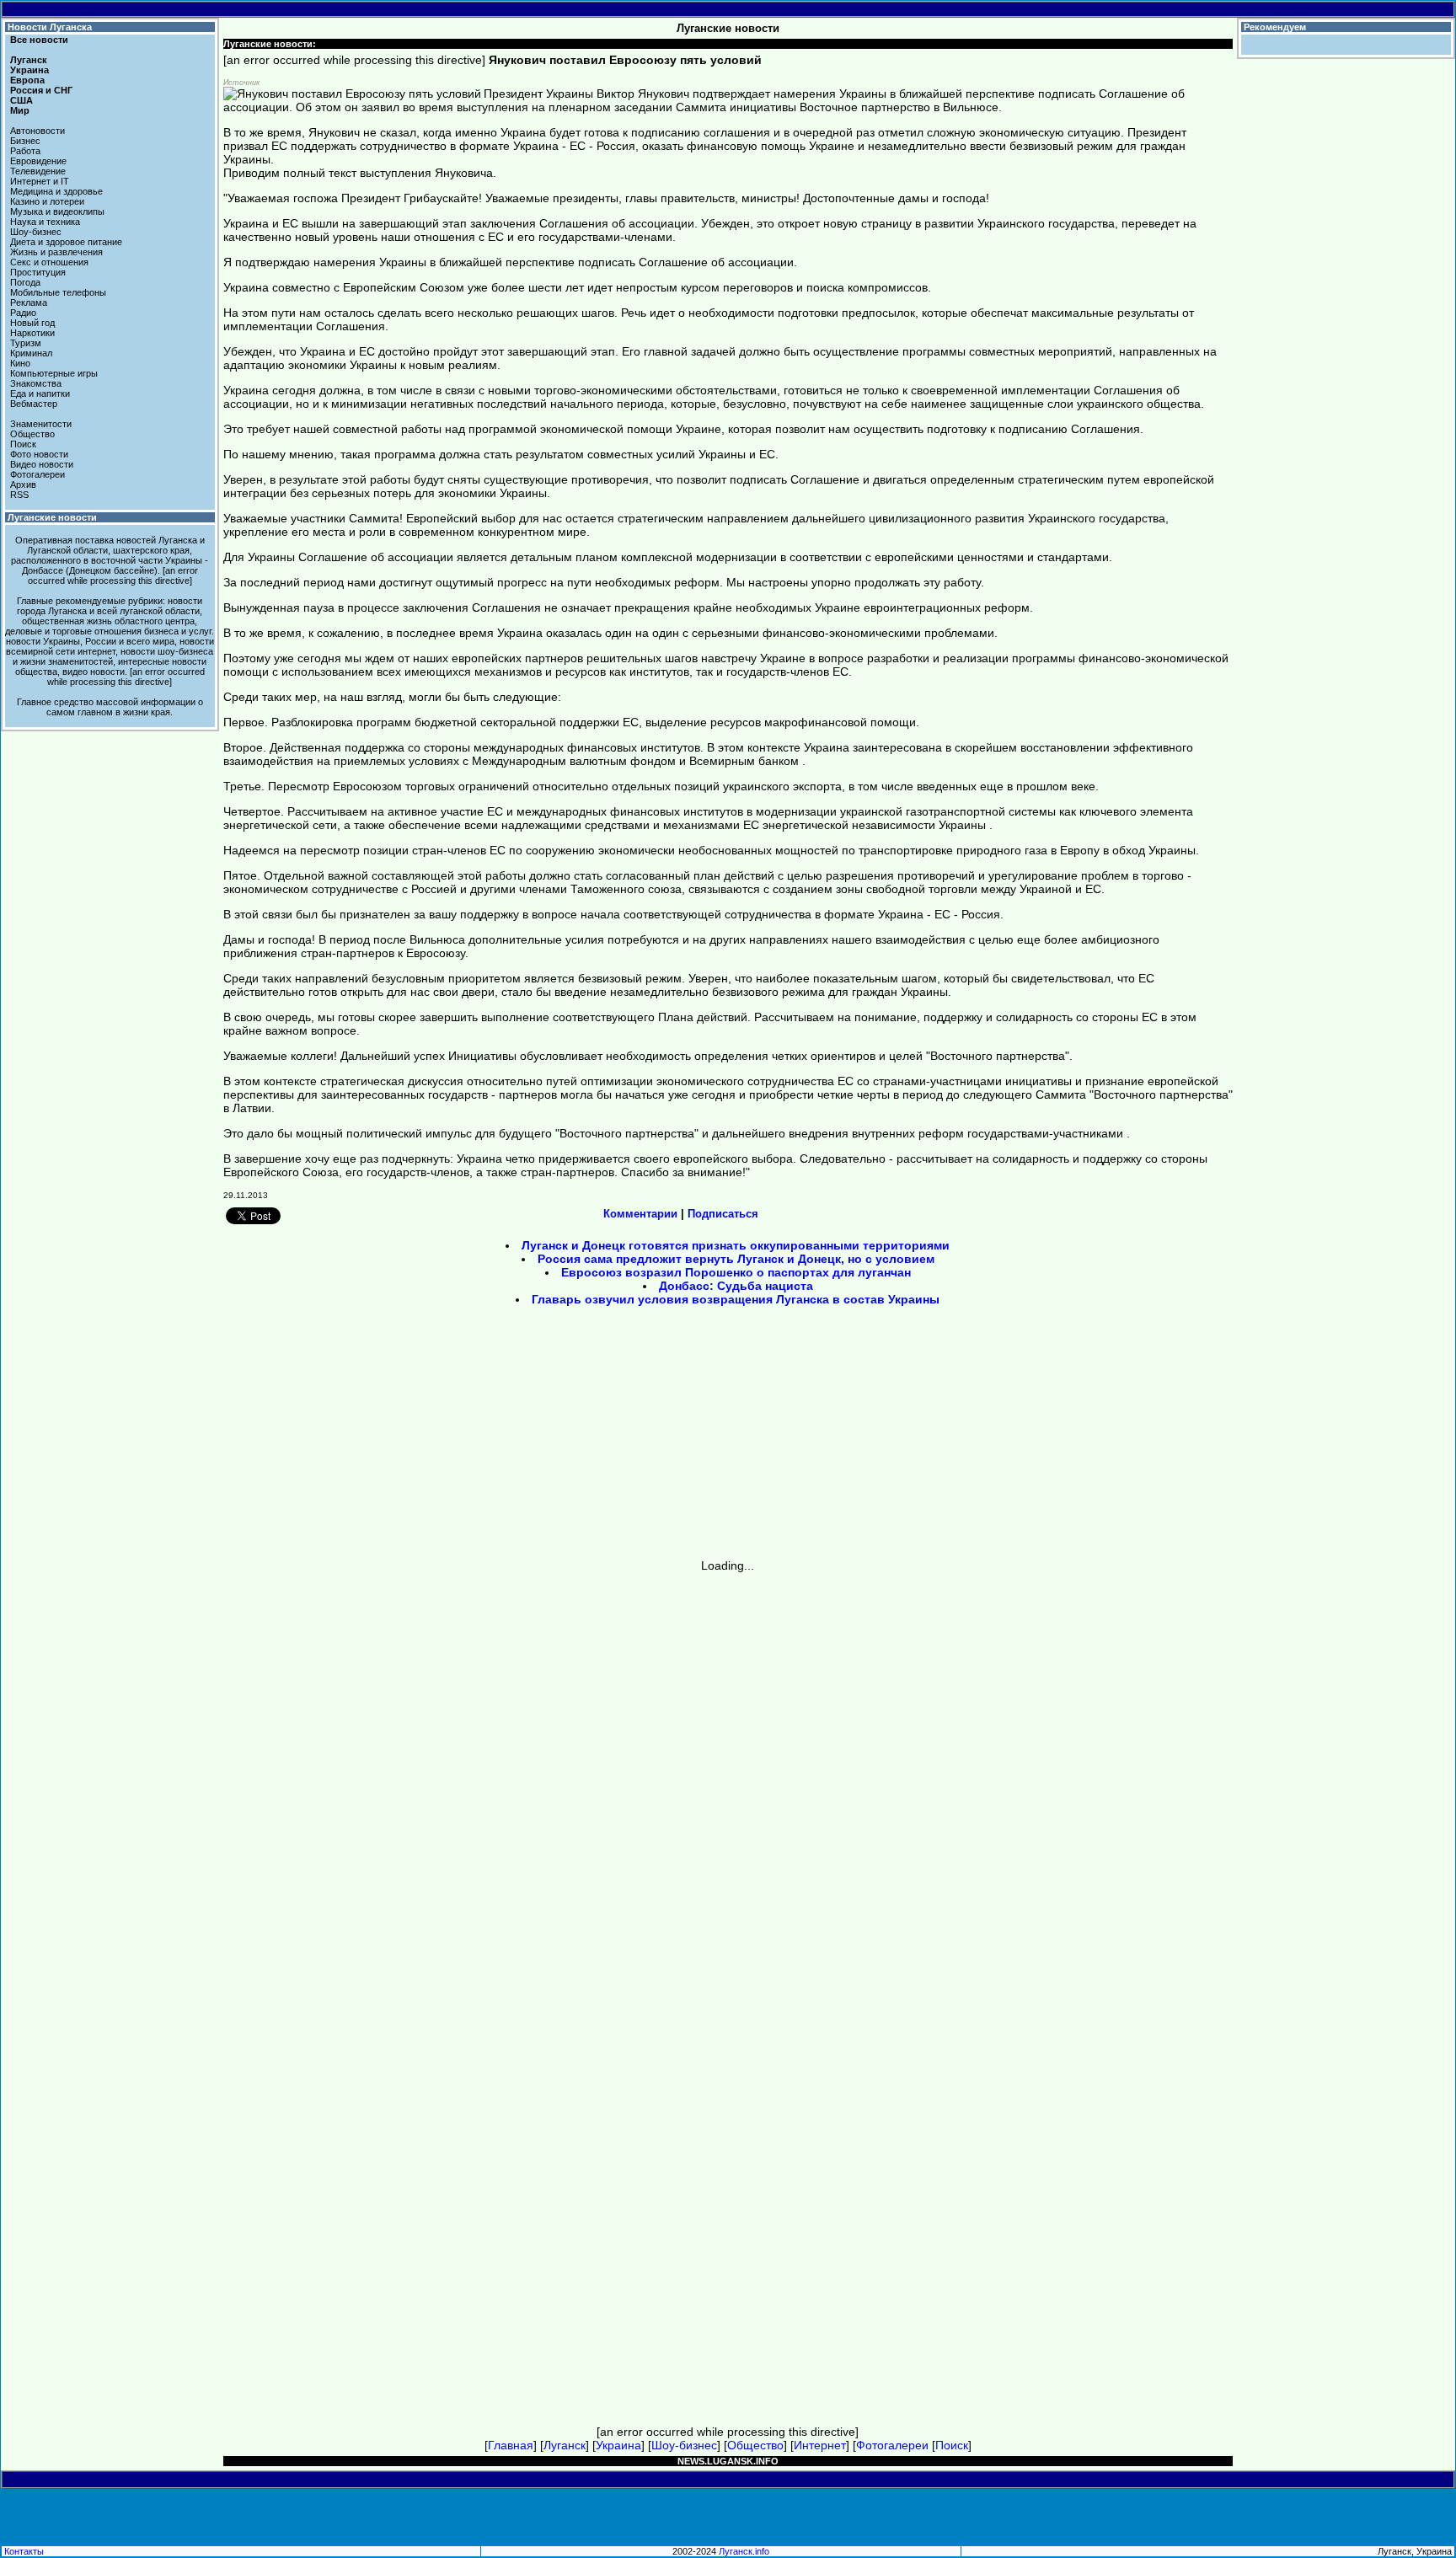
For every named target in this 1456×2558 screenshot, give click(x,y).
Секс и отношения (49, 262)
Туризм (26, 343)
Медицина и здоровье (56, 191)
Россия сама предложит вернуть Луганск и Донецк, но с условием (736, 1259)
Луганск (29, 60)
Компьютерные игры (54, 373)
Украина (29, 70)
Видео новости (42, 464)
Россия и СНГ (41, 90)
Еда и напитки (40, 393)
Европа (27, 80)
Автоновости (37, 131)
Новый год (32, 323)
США (21, 100)
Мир (20, 110)
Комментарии (640, 1214)
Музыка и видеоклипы (57, 211)
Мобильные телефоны (58, 292)
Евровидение (38, 161)
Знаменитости (41, 424)
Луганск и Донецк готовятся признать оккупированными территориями (736, 1245)
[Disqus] (728, 1783)
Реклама (29, 302)
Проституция (38, 272)
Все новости (39, 40)
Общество (32, 434)
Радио (23, 313)
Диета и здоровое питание (66, 242)
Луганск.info (744, 2551)
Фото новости (39, 454)
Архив (23, 484)
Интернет (820, 2445)
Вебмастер (34, 404)
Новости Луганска (50, 27)
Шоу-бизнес (36, 232)
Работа (25, 151)
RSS (19, 495)
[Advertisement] (585, 1438)
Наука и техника (45, 222)
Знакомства (36, 383)
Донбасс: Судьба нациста (736, 1286)
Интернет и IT (40, 181)
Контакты (24, 2551)
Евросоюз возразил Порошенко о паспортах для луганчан (736, 1272)
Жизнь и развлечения (56, 252)
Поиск (23, 444)
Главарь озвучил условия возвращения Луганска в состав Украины (736, 1299)
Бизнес (25, 141)
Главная (511, 2445)
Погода (25, 282)
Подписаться (723, 1214)
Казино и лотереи (47, 201)
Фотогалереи (37, 474)
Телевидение (38, 171)
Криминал (31, 353)
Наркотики (32, 333)
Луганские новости (52, 517)
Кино (20, 363)
